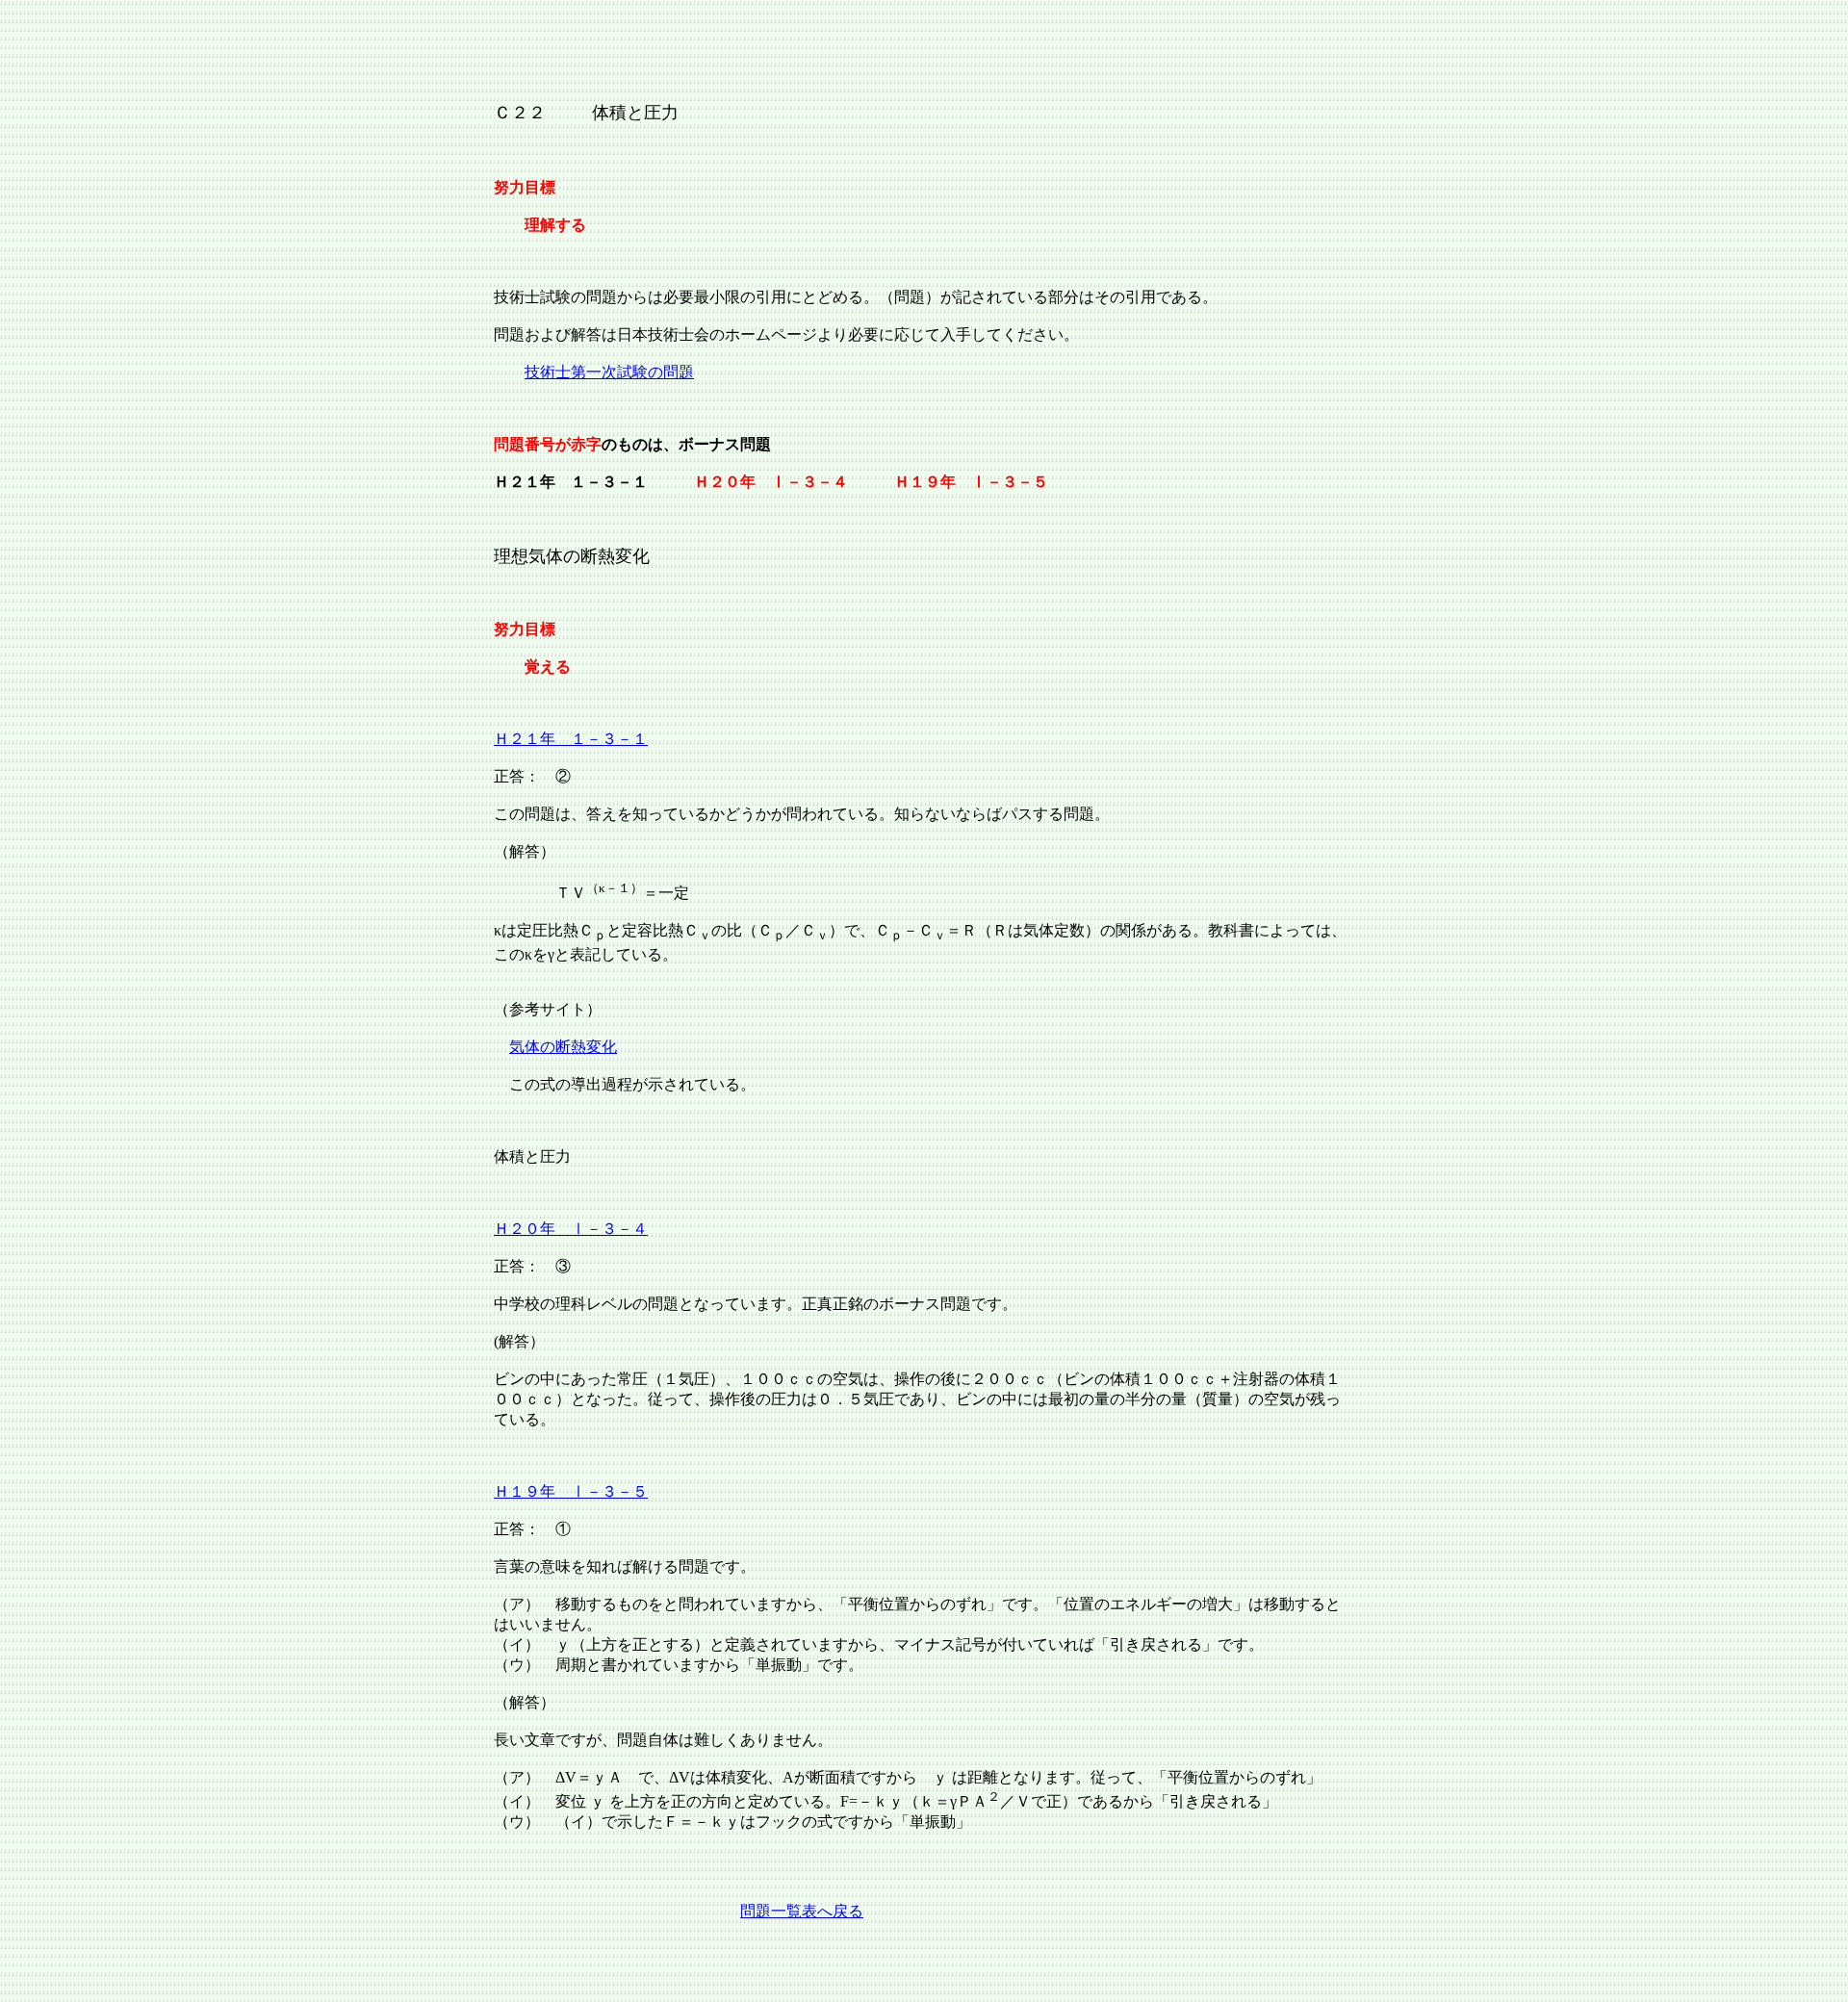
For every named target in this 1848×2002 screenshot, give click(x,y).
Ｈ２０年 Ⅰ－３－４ (571, 1229)
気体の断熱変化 (563, 1047)
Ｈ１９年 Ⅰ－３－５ (571, 1491)
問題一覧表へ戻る (802, 1911)
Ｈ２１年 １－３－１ (571, 739)
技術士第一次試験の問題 (609, 372)
